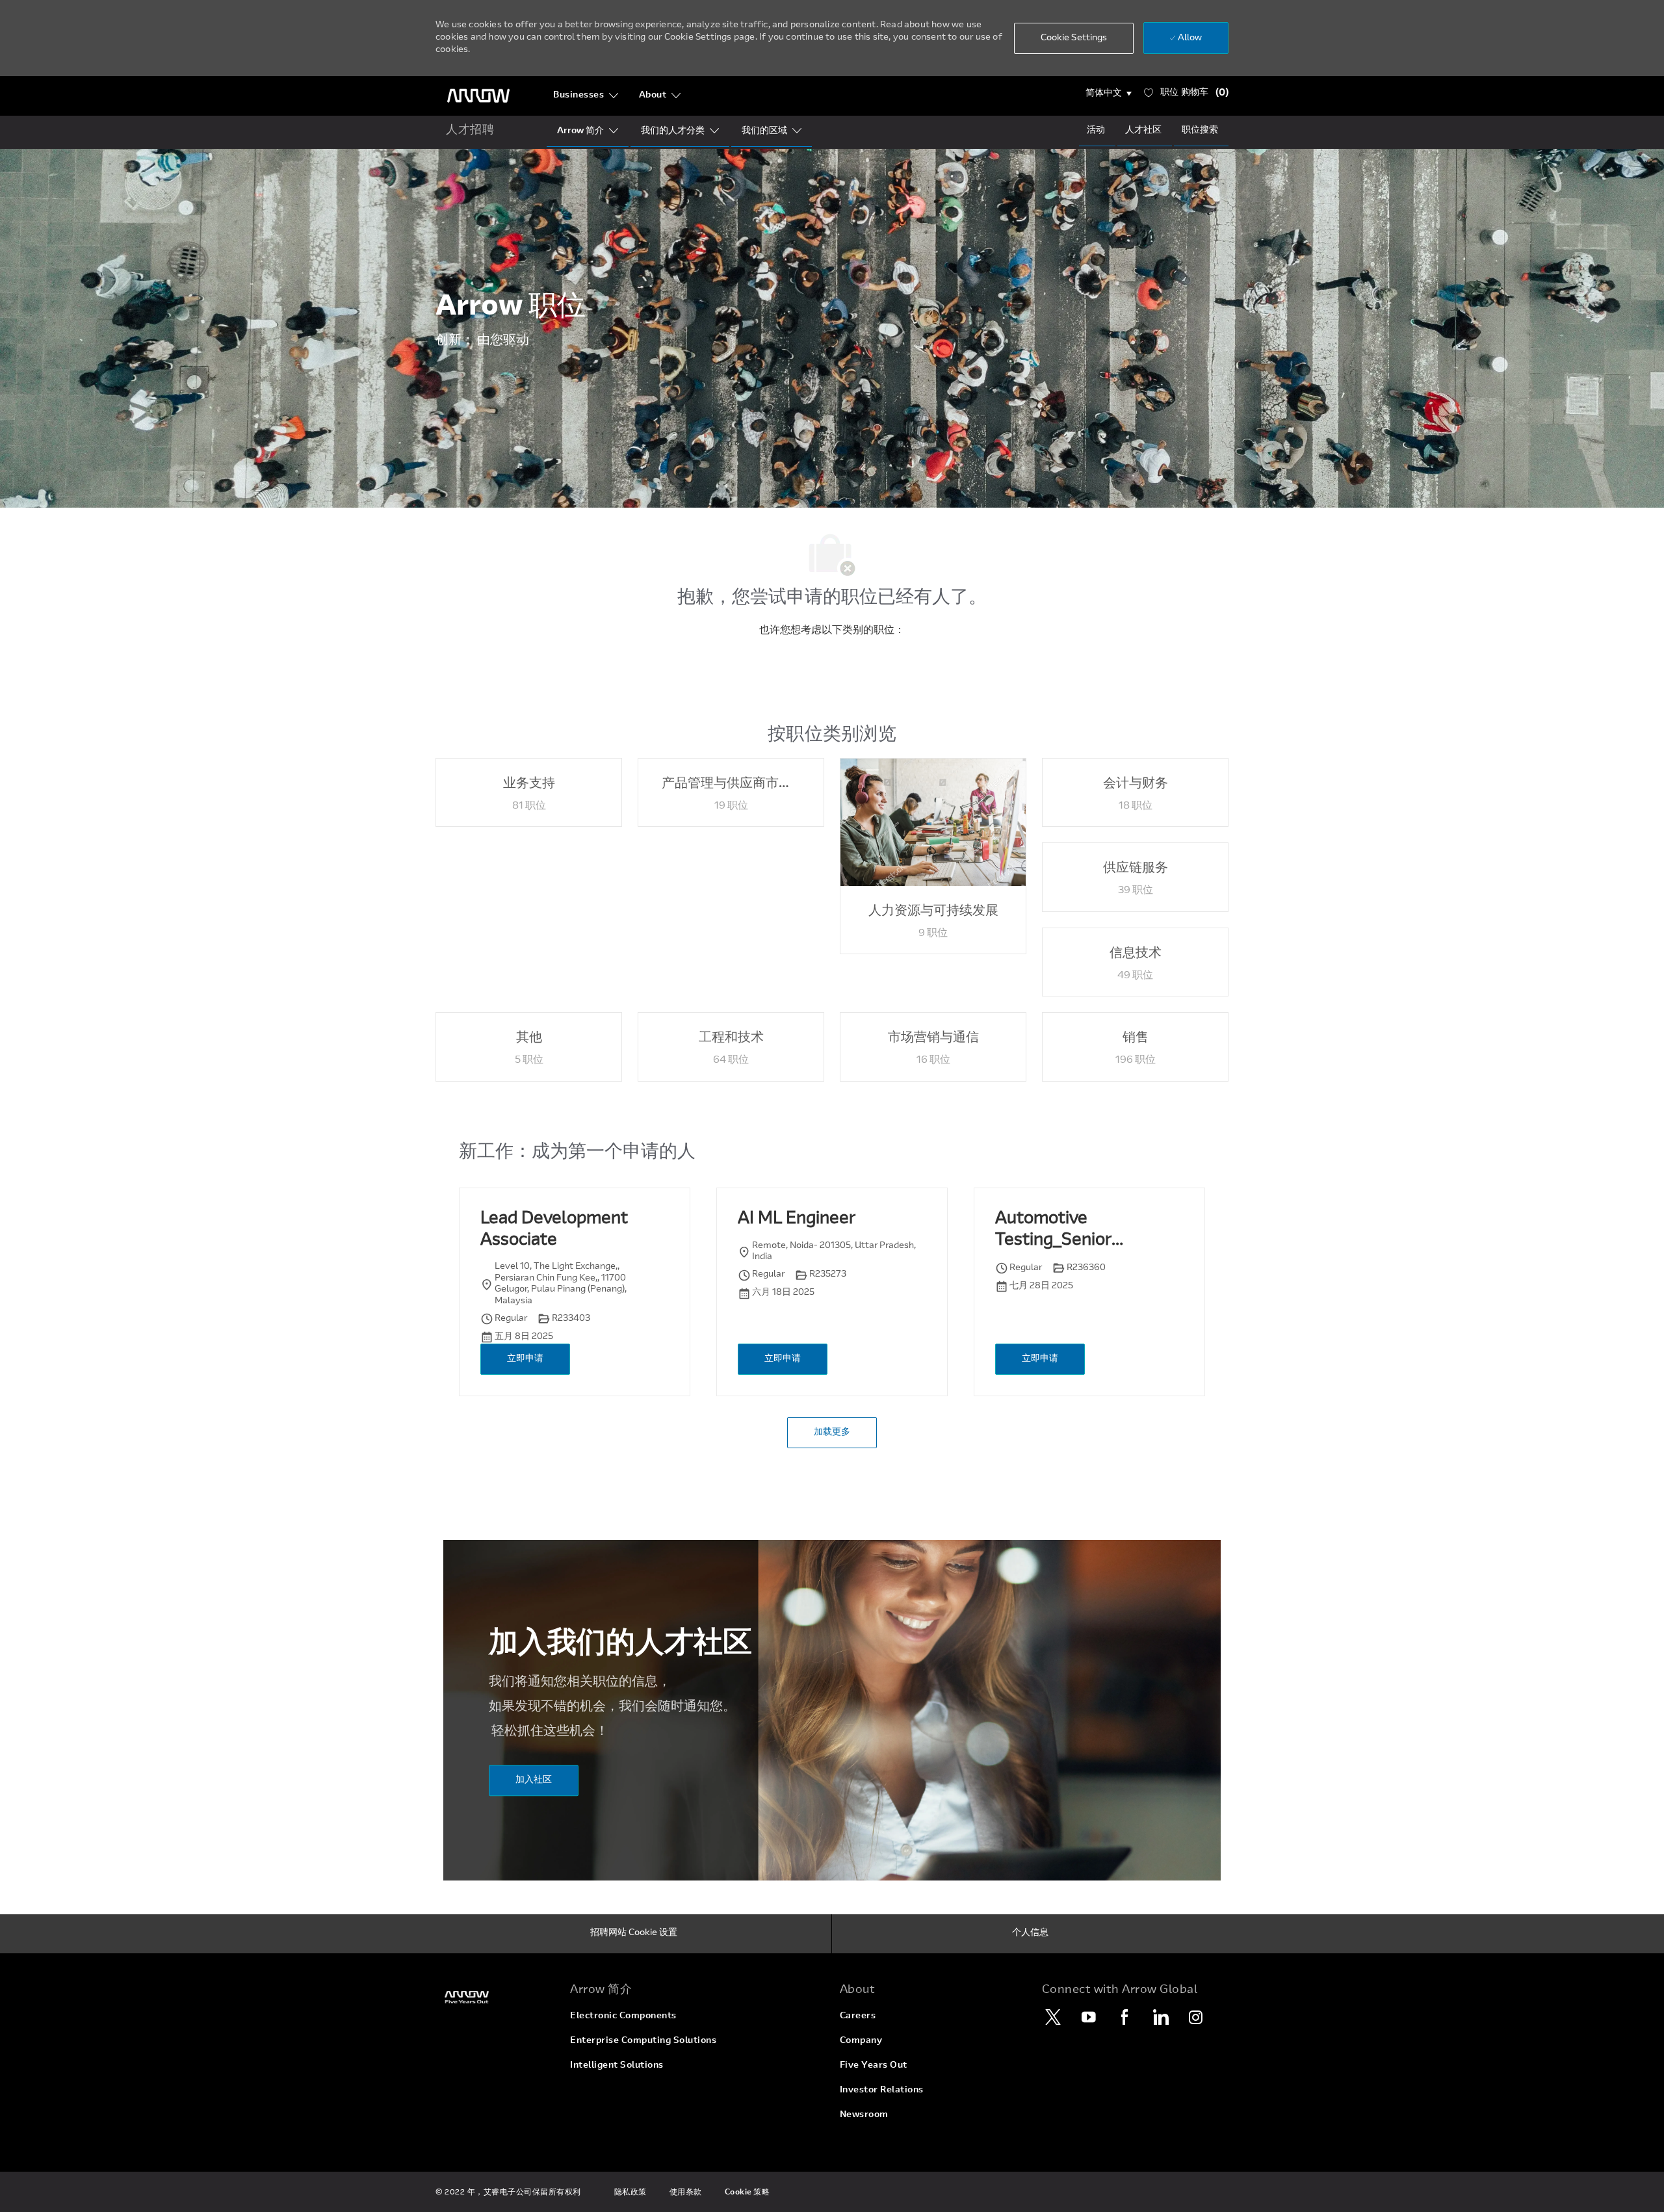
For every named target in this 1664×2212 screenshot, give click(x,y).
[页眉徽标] (478, 96)
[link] (495, 1997)
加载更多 (832, 1433)
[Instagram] (1196, 2017)
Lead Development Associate (554, 1230)
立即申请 (525, 1359)
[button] (1109, 94)
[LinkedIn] (1160, 2017)
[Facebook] (1124, 2017)
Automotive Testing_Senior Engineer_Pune (1054, 1231)
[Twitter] (1053, 2017)
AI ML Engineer (797, 1219)
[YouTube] (1089, 2017)
